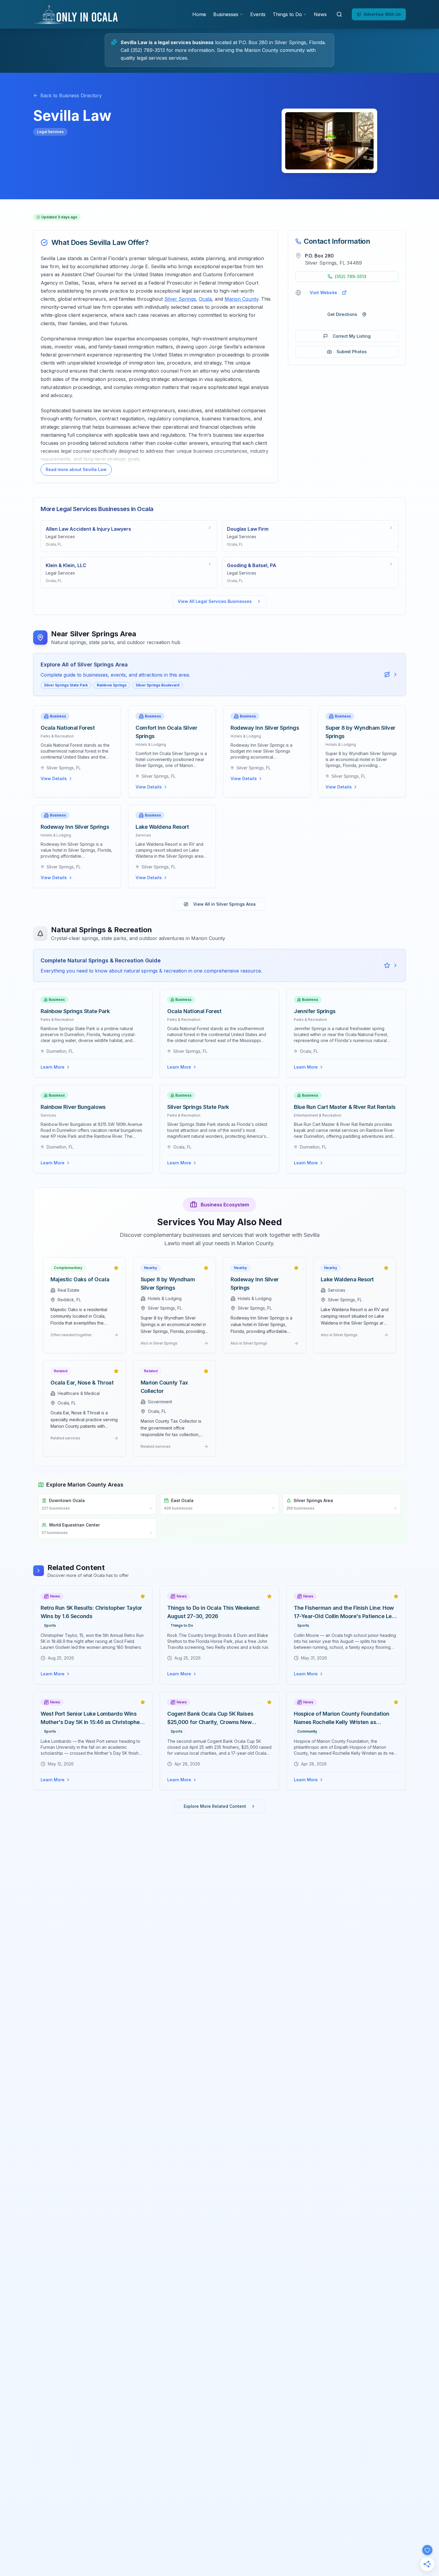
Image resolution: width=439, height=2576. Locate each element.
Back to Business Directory (71, 95)
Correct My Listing (352, 336)
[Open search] (339, 14)
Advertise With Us (382, 14)
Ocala (205, 299)
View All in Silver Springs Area (224, 904)
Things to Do (287, 14)
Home (199, 14)
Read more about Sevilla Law (76, 469)
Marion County (241, 299)
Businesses (226, 14)
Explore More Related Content (215, 1806)
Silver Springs (180, 299)
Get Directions (342, 314)
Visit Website (323, 293)
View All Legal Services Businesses (215, 601)
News (320, 14)
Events (258, 14)
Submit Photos (352, 352)
